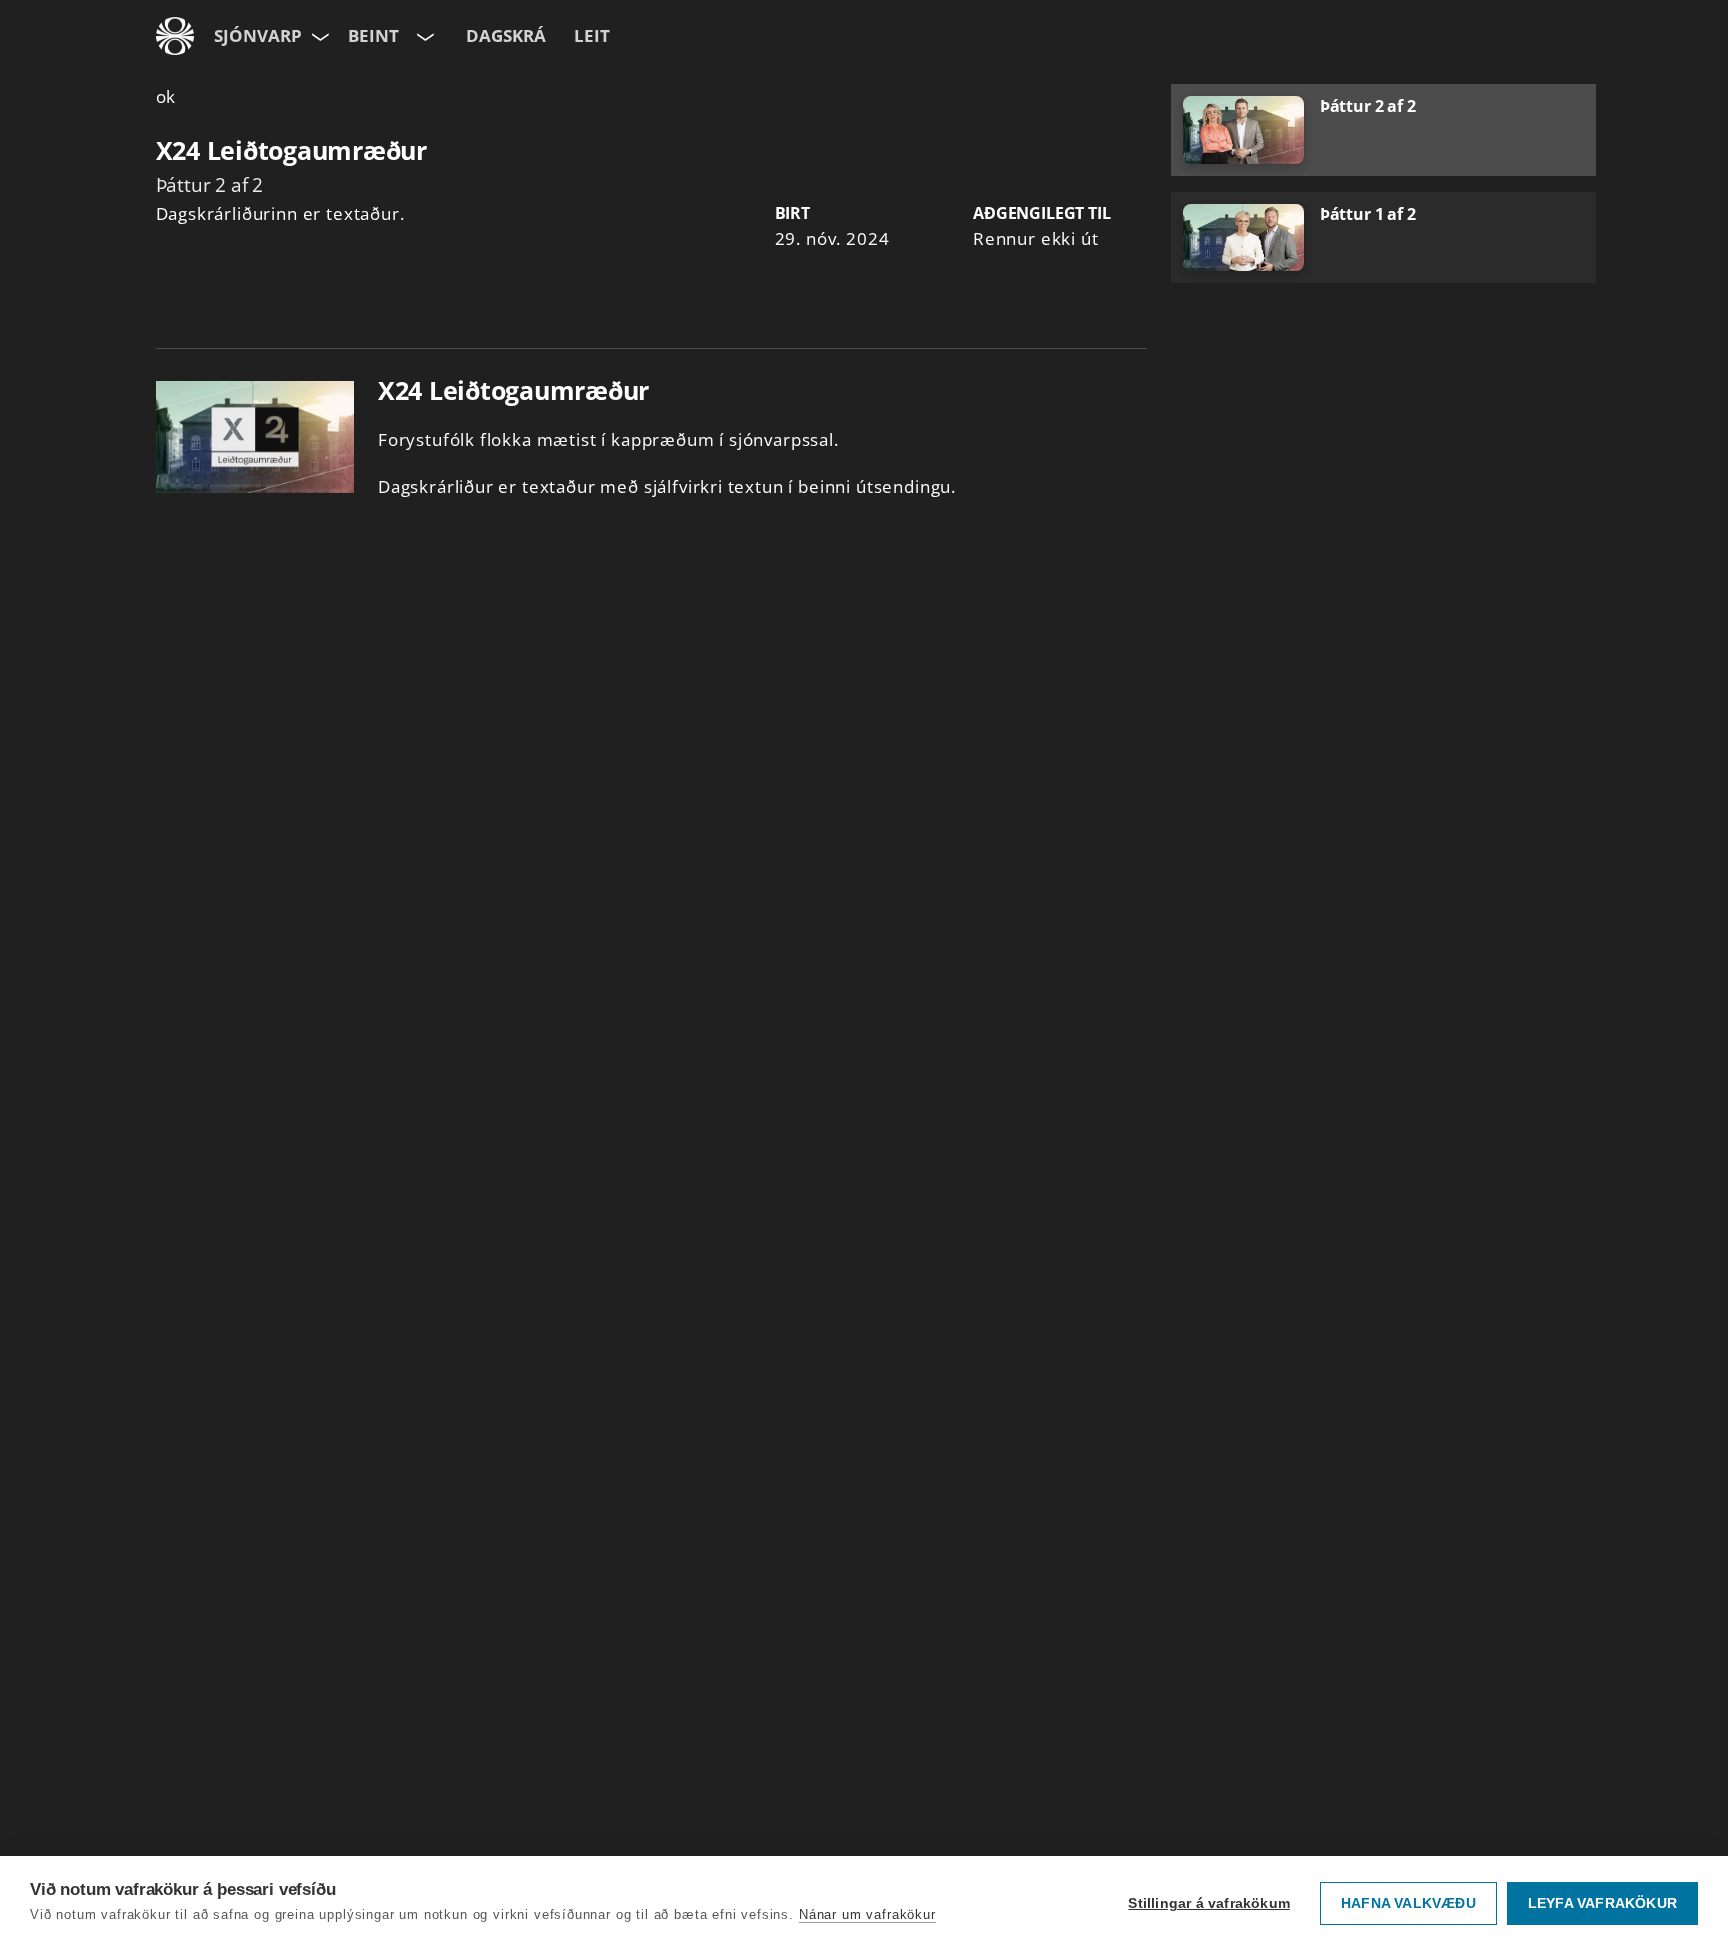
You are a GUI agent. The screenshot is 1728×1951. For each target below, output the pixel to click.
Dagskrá (506, 35)
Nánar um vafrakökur (867, 1914)
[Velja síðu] (318, 36)
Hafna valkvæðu (1408, 1903)
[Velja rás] (423, 36)
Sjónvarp (258, 35)
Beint (373, 35)
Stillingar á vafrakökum (1209, 1903)
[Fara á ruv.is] (175, 36)
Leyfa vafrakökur (1602, 1903)
